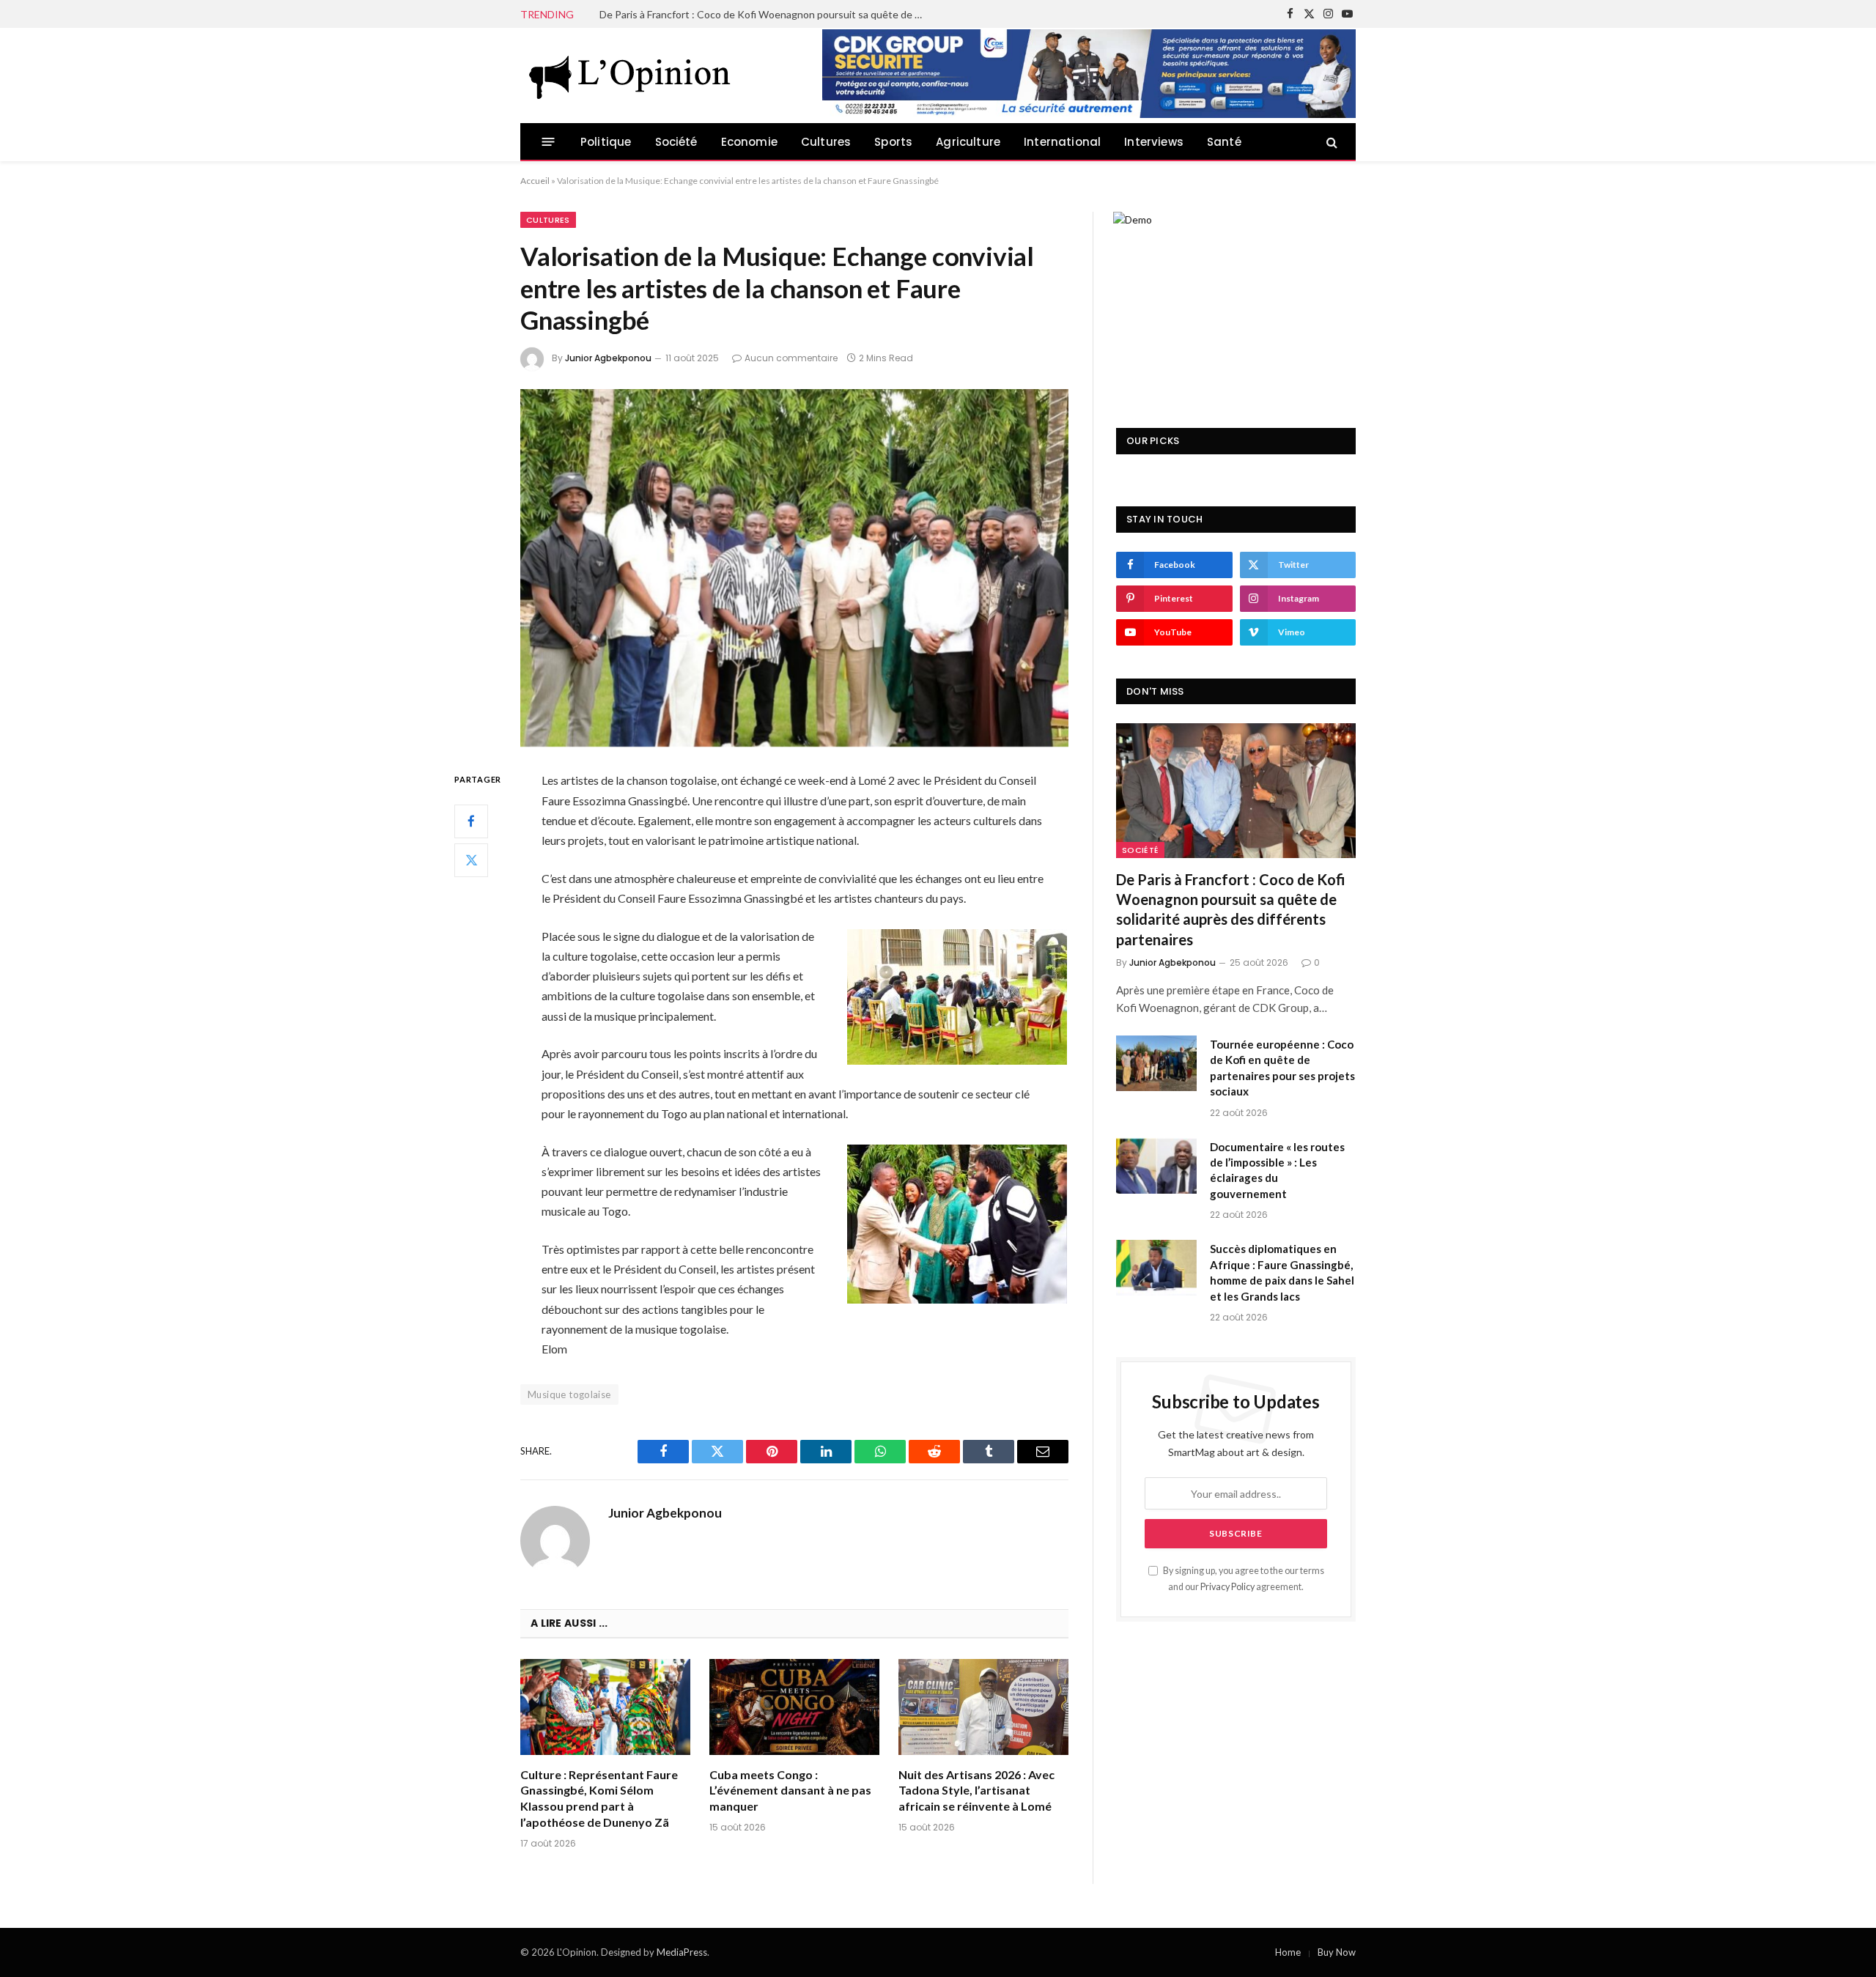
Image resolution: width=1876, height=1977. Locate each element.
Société (676, 142)
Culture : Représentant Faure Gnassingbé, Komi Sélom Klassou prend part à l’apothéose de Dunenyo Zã (599, 1798)
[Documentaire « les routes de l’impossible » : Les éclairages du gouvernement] (1156, 1166)
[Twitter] (471, 860)
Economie (749, 142)
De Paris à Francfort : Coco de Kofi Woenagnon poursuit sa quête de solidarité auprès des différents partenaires (1231, 909)
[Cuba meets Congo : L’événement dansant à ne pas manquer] (794, 1707)
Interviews (1154, 142)
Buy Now (1337, 1952)
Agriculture (968, 142)
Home (1288, 1952)
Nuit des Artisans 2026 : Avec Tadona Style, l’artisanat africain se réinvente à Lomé (976, 1791)
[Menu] (549, 142)
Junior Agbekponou (608, 358)
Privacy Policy (1227, 1587)
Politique (606, 142)
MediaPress (682, 1952)
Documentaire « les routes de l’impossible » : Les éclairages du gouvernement (1277, 1170)
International (1062, 142)
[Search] (1330, 142)
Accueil (535, 181)
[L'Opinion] (630, 75)
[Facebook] (471, 821)
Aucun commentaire (791, 358)
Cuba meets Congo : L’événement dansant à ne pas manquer (790, 1791)
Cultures (826, 142)
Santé (1224, 142)
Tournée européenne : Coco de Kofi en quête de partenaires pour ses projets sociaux (764, 14)
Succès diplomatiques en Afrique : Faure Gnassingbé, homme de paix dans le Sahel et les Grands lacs (1282, 1272)
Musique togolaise (569, 1394)
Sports (893, 142)
